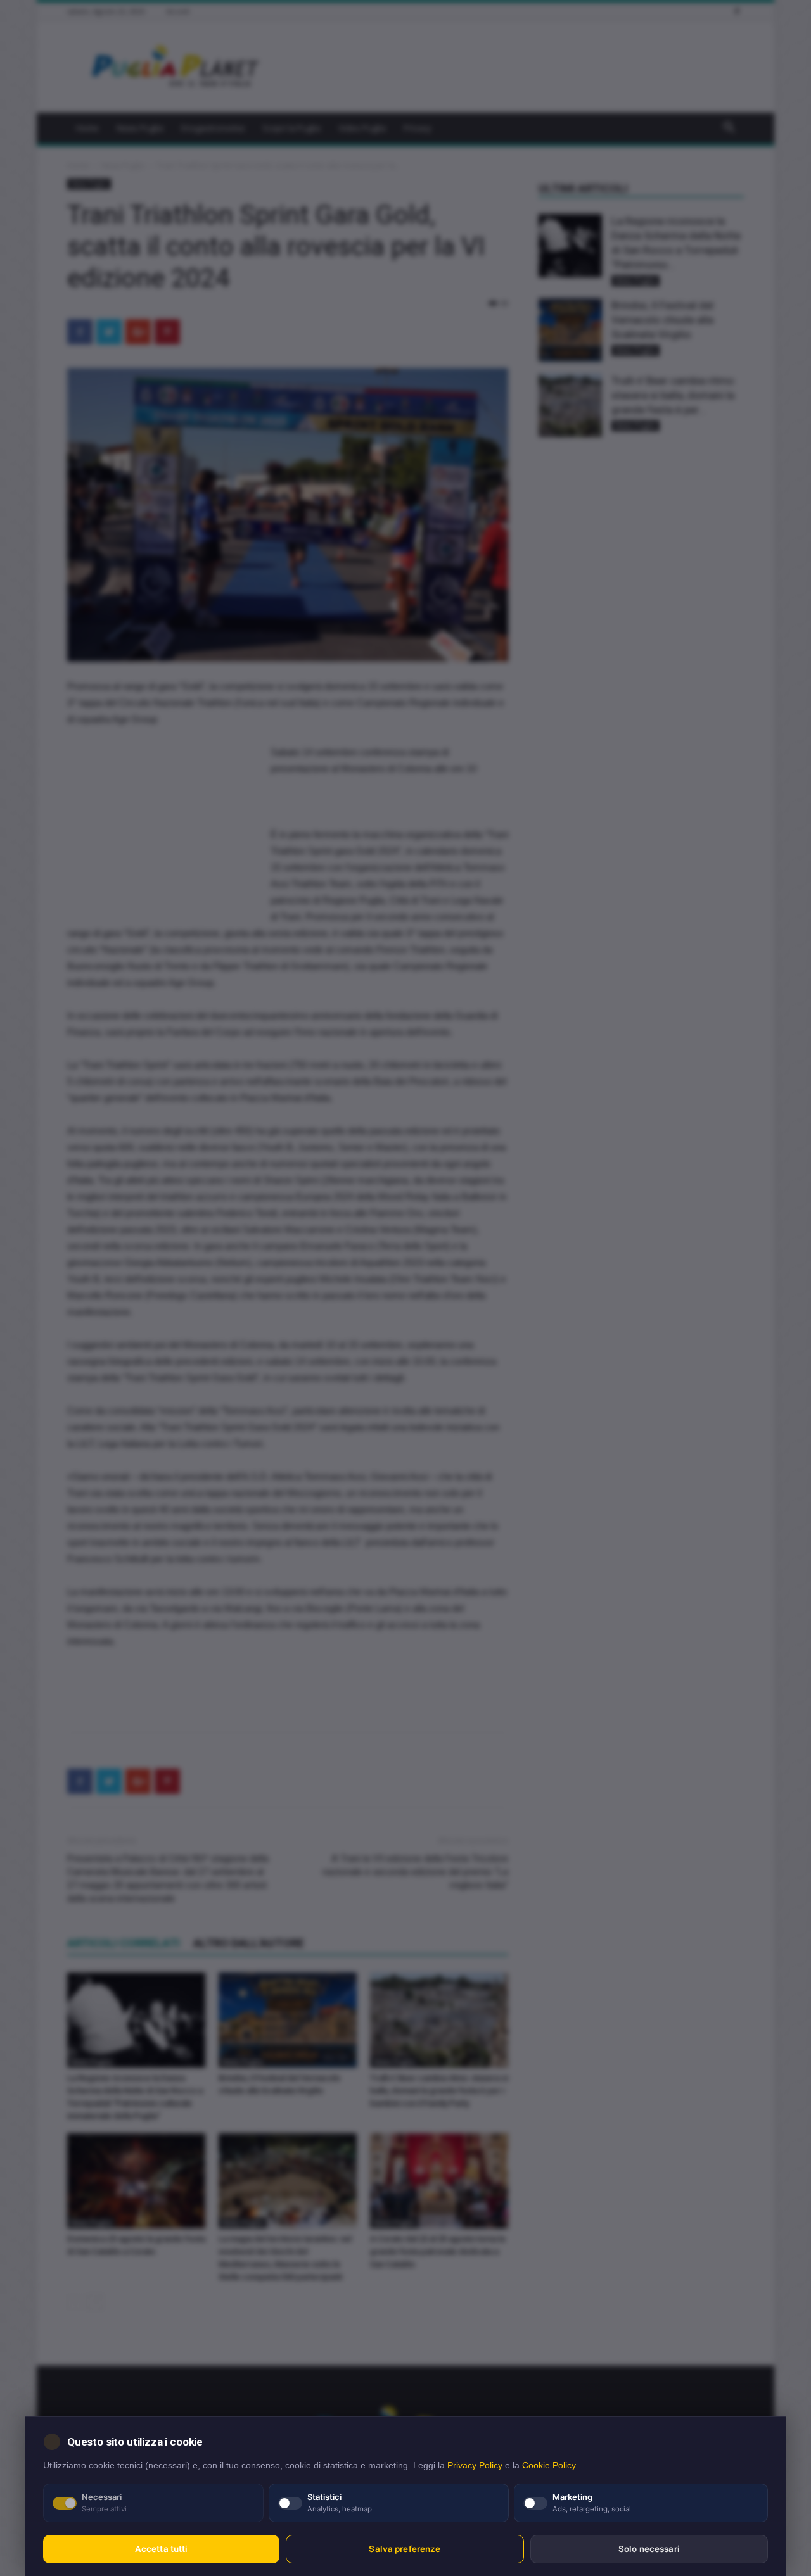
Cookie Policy (549, 2466)
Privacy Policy (475, 2466)
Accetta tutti (162, 2549)
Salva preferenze (405, 2549)
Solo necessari (649, 2549)
